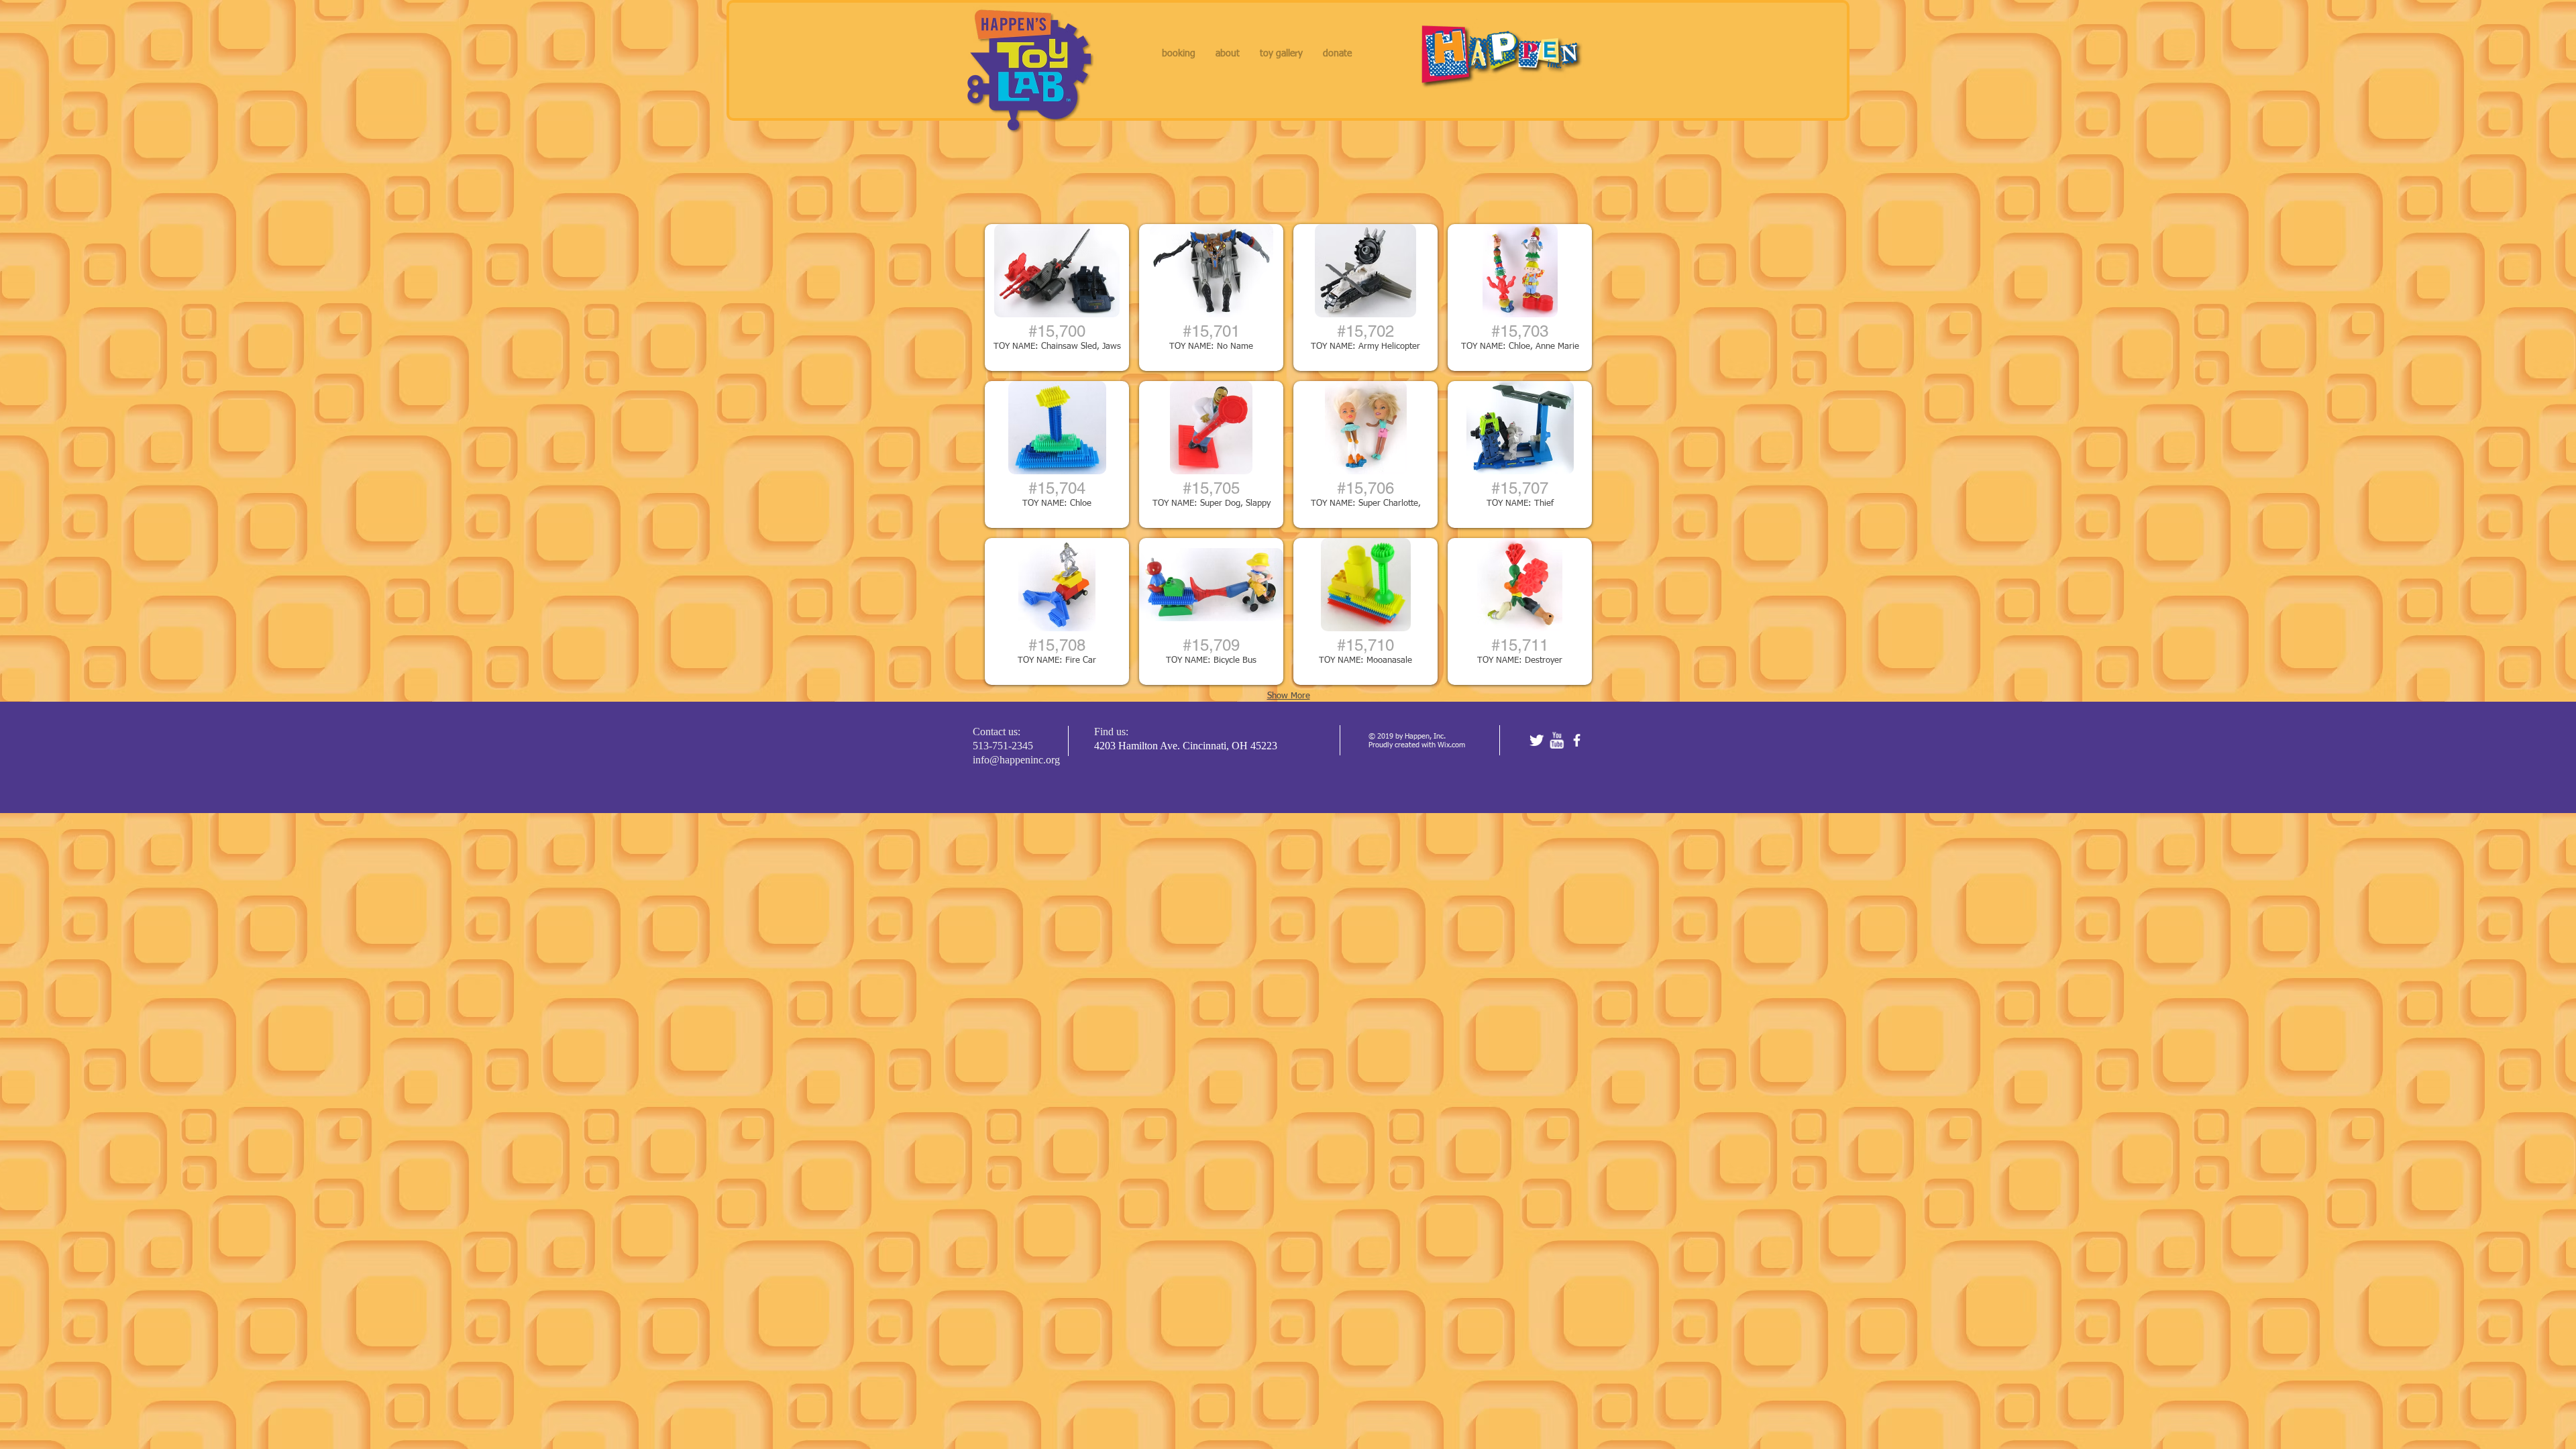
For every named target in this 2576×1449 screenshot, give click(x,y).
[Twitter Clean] (1537, 740)
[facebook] (1577, 740)
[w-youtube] (1557, 740)
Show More (1289, 696)
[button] (1057, 298)
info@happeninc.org (1016, 760)
